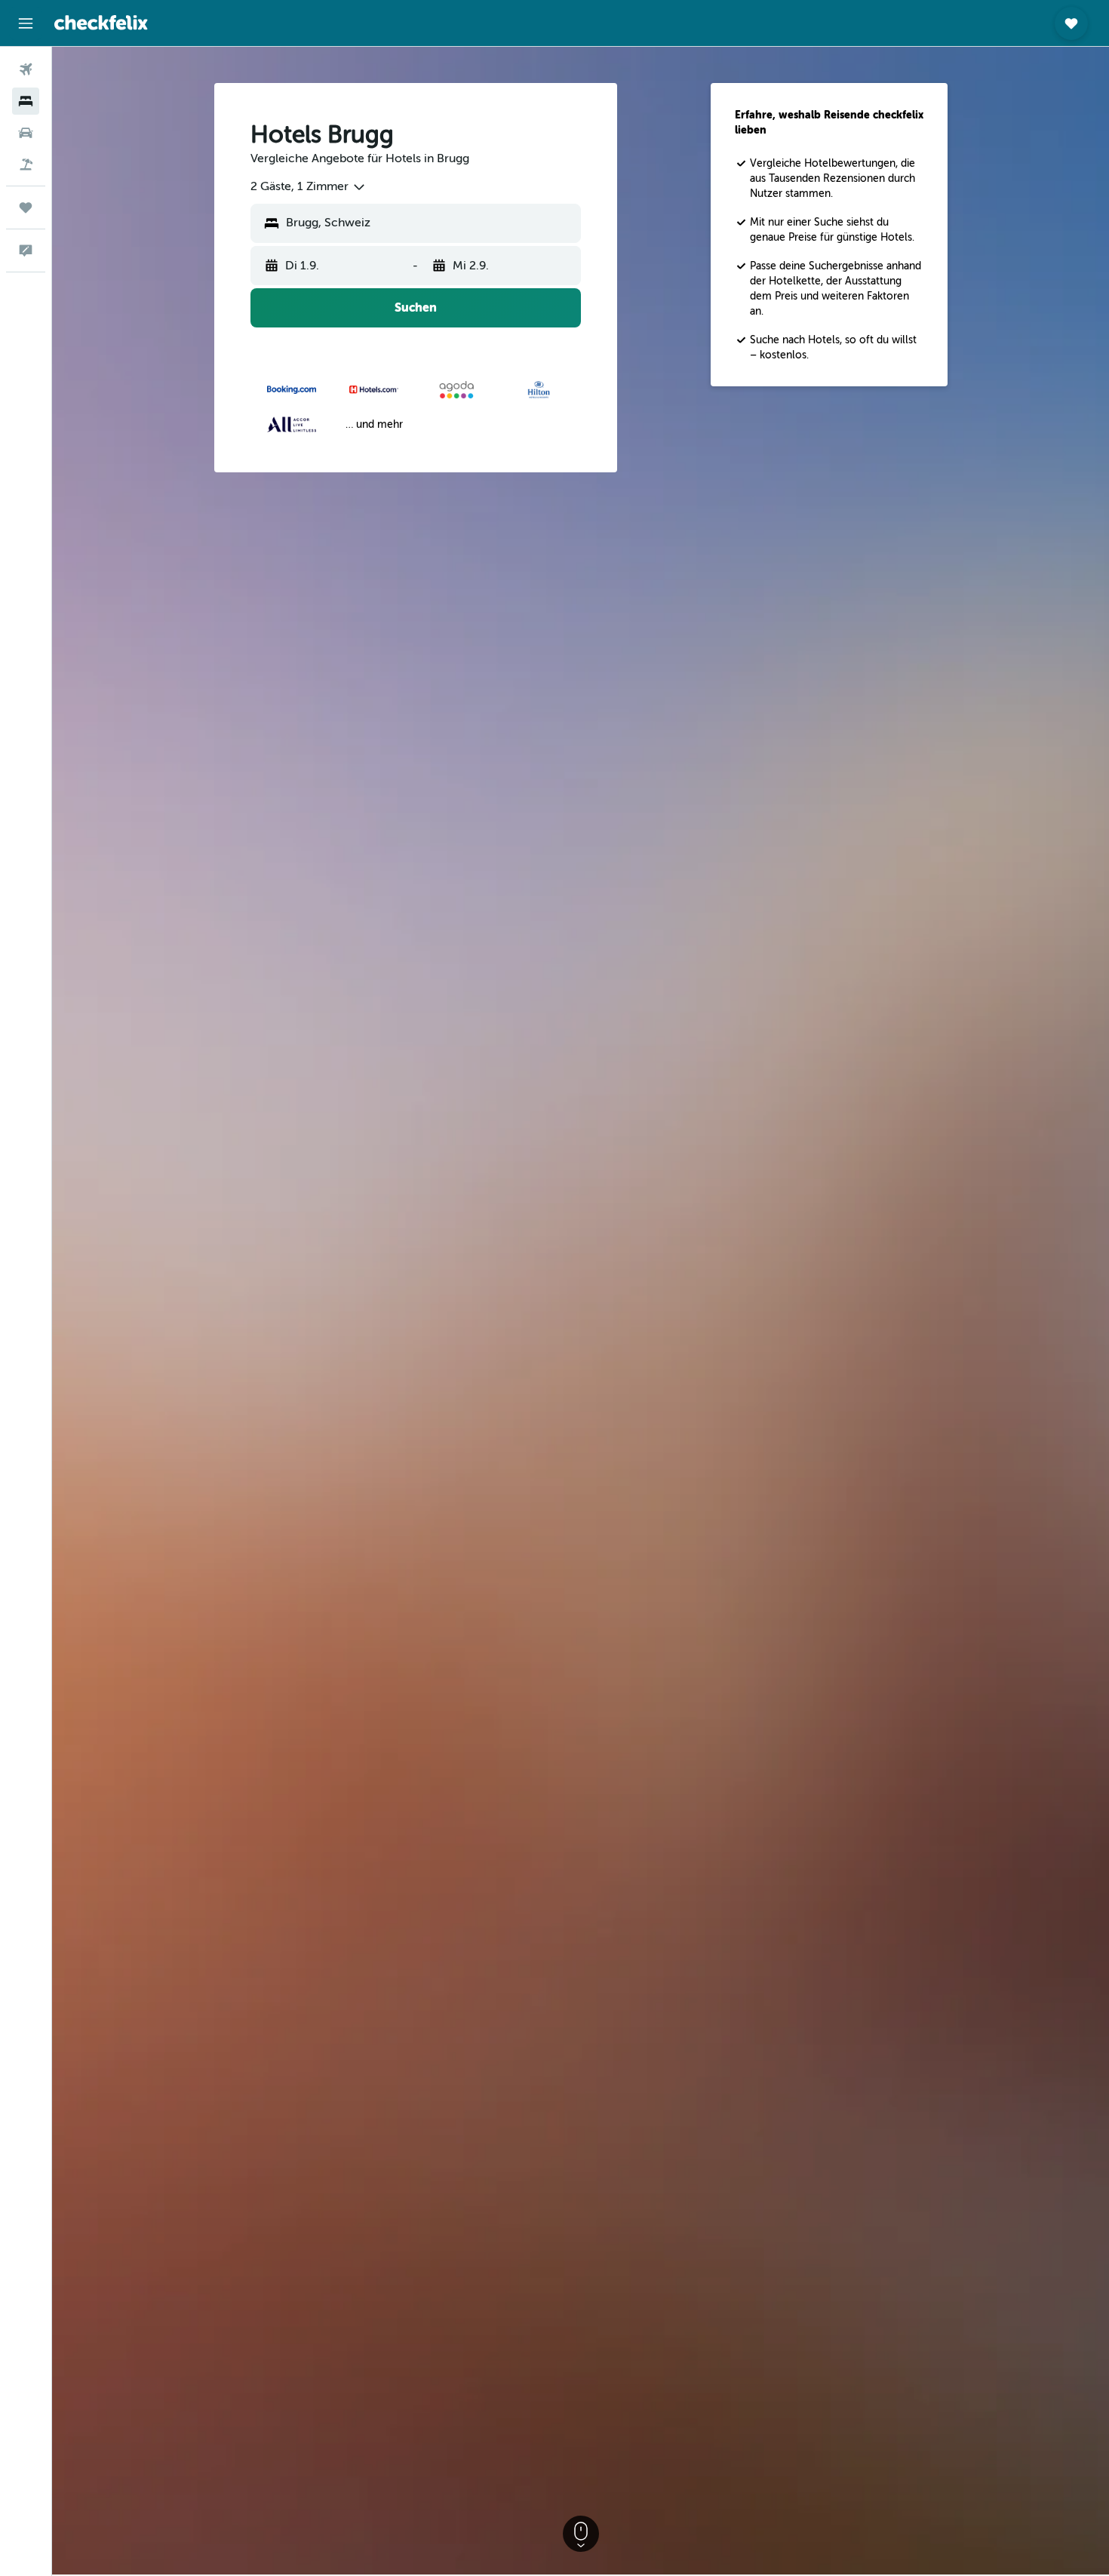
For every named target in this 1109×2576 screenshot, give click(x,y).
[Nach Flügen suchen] (26, 69)
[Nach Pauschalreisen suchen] (26, 164)
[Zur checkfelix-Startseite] (101, 23)
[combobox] (309, 187)
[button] (26, 23)
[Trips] (26, 207)
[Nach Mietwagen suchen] (26, 133)
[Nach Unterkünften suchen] (26, 101)
